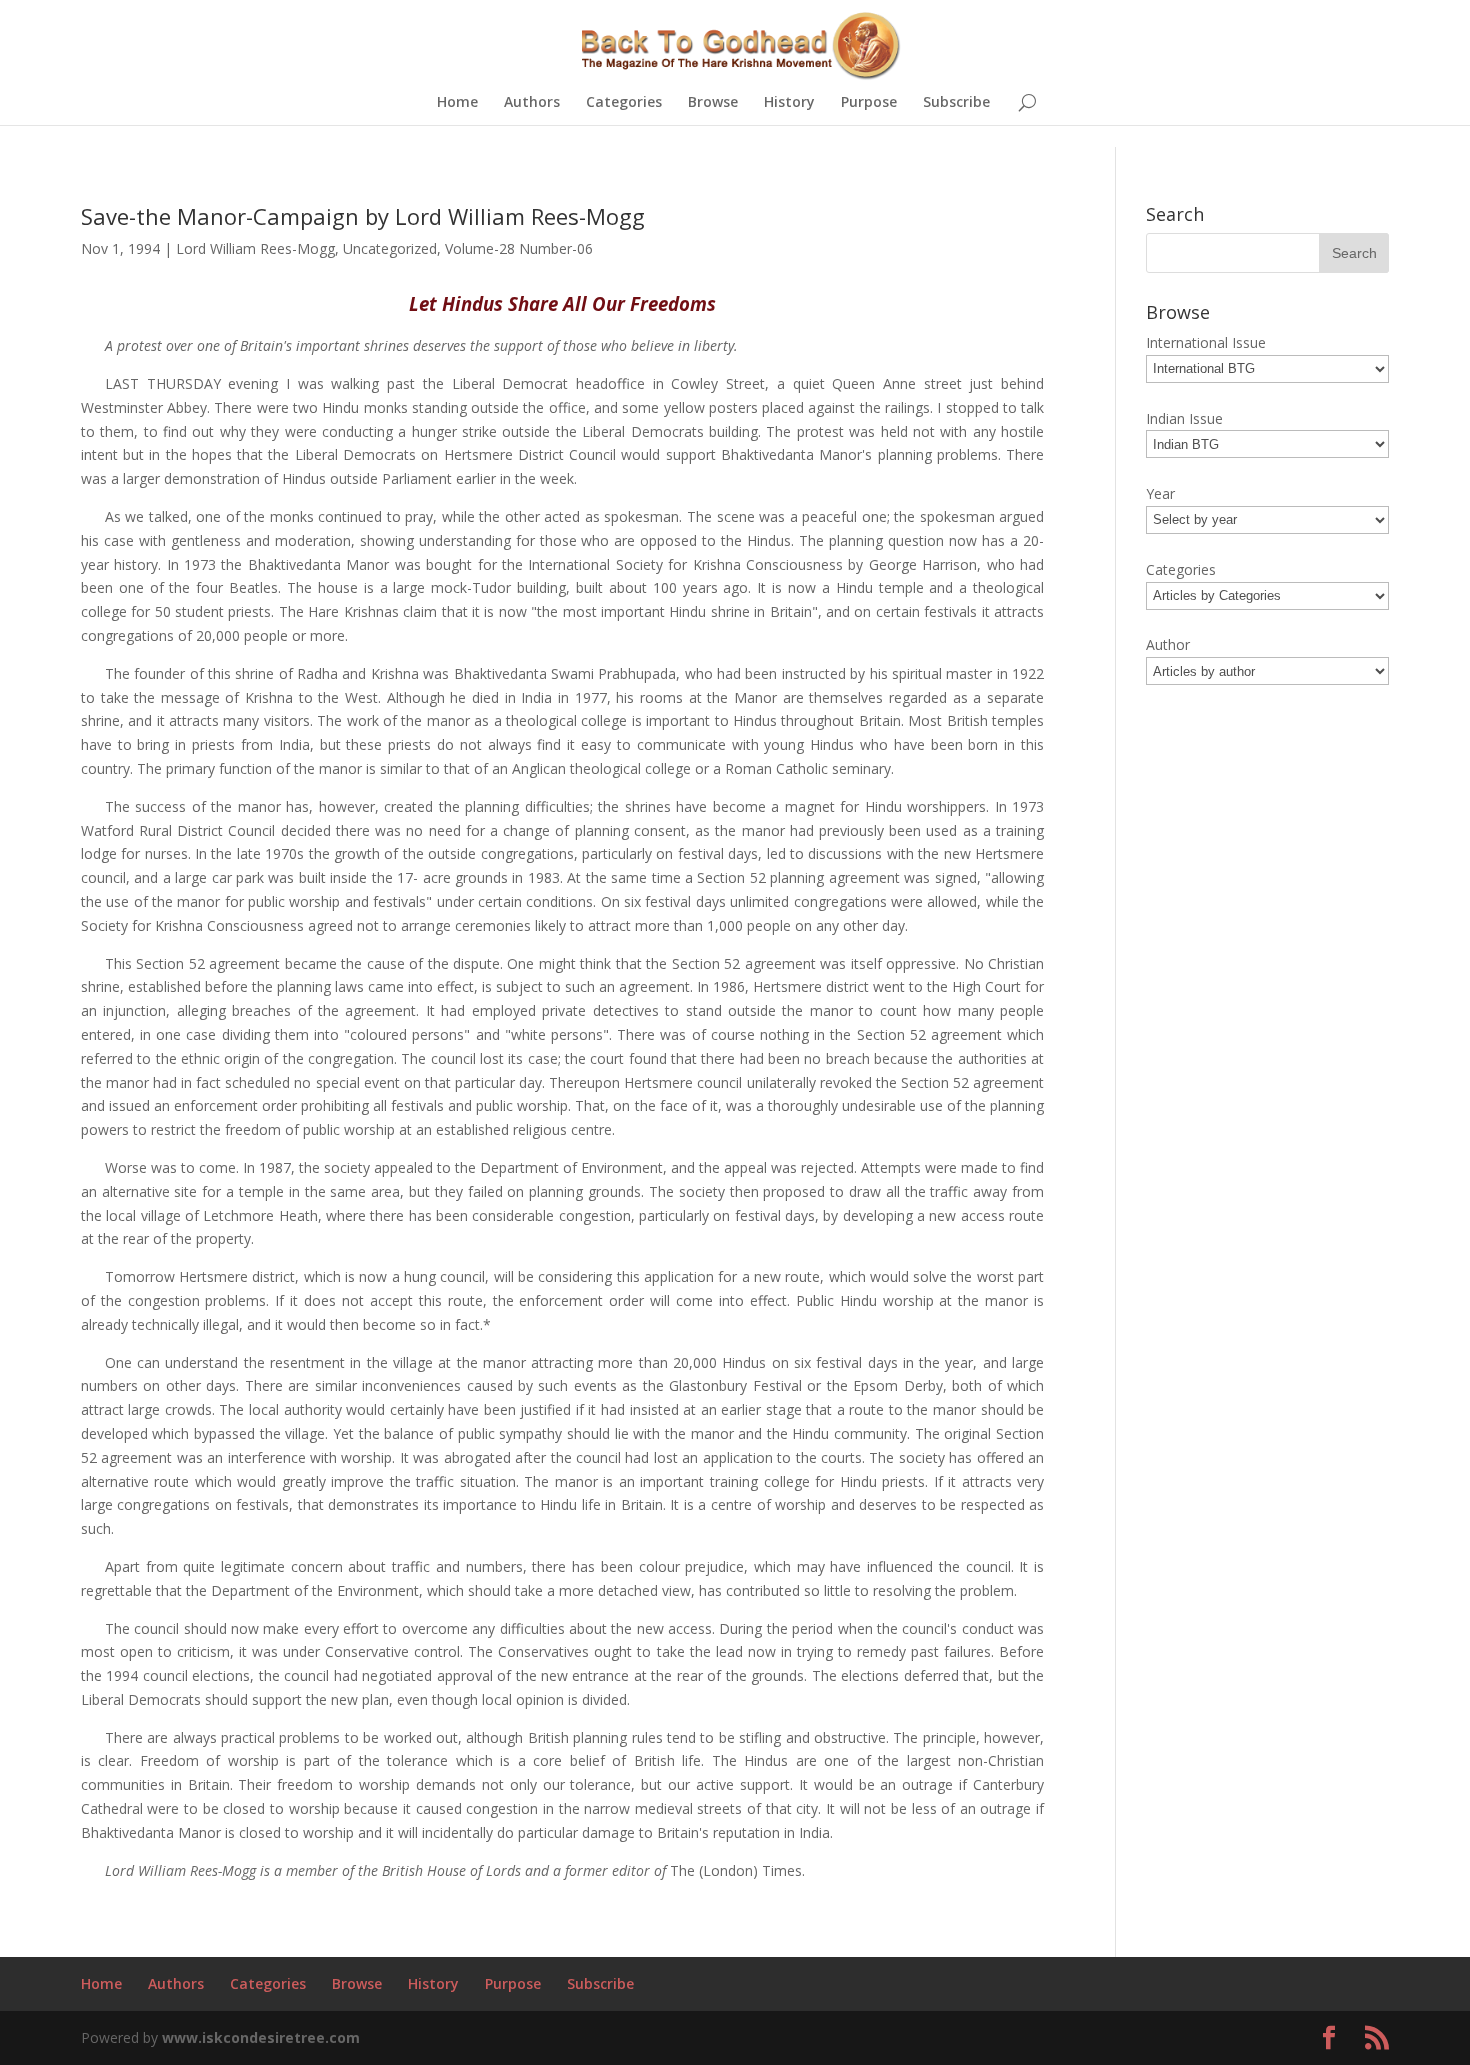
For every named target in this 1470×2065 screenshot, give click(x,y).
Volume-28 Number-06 (519, 248)
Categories (624, 103)
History (789, 103)
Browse (713, 103)
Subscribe (956, 103)
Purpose (869, 103)
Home (457, 103)
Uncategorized (390, 248)
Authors (532, 103)
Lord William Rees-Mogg (255, 248)
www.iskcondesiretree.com (261, 2037)
